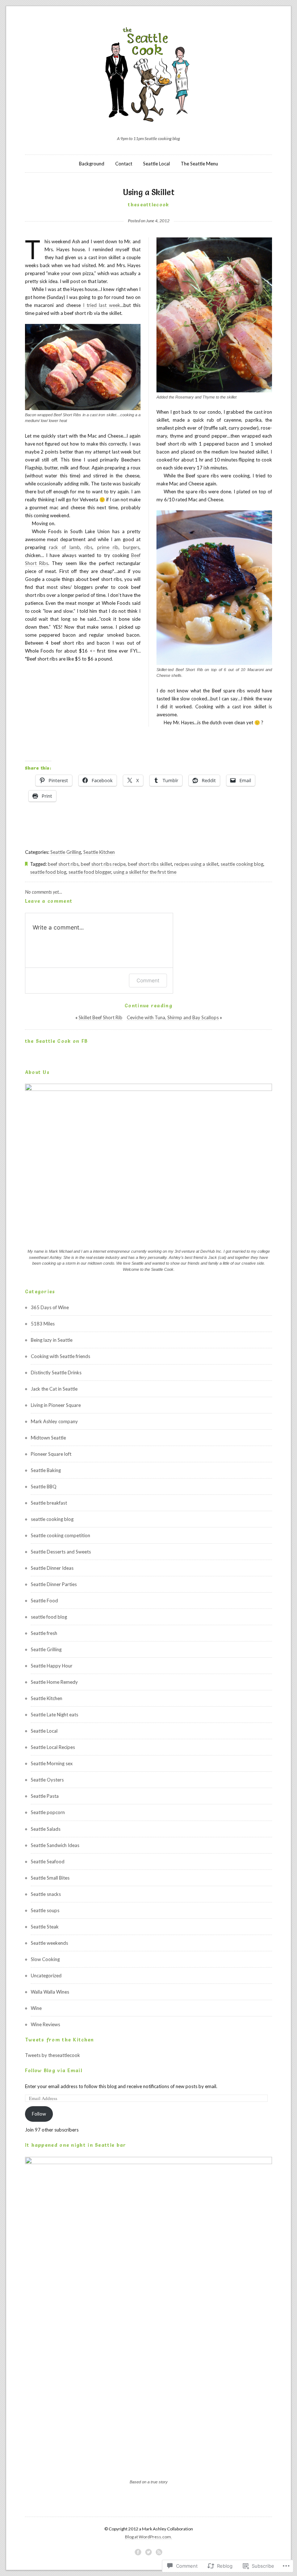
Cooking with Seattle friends (60, 1356)
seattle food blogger (90, 872)
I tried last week (102, 305)
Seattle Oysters (47, 1780)
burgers (131, 547)
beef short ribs (63, 864)
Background (92, 164)
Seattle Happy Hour (52, 1666)
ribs (88, 547)
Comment (148, 980)
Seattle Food (44, 1601)
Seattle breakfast (49, 1503)
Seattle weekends (49, 1943)
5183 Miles (43, 1324)
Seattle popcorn (48, 1812)
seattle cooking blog (242, 864)
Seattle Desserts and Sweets (61, 1552)
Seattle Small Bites (50, 1878)
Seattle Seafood (48, 1862)
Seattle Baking (46, 1470)
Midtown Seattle (48, 1438)
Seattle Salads (46, 1829)
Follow (39, 2114)
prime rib (108, 547)
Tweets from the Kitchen (60, 2040)
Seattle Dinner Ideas (52, 1568)
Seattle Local (156, 164)
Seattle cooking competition (60, 1535)
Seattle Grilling (66, 852)
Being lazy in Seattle (52, 1340)
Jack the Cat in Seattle (54, 1389)
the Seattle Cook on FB (57, 1041)
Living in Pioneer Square (56, 1405)
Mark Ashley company (54, 1421)
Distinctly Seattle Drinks (56, 1373)
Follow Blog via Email (54, 2070)
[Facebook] (138, 2552)
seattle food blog (48, 872)
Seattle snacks (46, 1894)
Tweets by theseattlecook (53, 2055)
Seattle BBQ (44, 1487)
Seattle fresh (44, 1633)
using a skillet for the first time (145, 872)
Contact (124, 164)
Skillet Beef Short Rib (101, 1017)
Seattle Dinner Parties (54, 1584)
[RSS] (159, 2552)
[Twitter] (148, 2552)
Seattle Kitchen (99, 852)
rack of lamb (64, 547)
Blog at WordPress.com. (148, 2537)
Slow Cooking (45, 1959)
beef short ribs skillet (150, 864)
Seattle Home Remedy (54, 1682)
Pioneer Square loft (51, 1454)
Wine (36, 2008)
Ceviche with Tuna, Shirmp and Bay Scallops (173, 1017)
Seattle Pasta (45, 1796)
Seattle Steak (45, 1927)
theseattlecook (148, 205)
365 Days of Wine (50, 1307)
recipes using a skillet (196, 864)
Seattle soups (45, 1910)
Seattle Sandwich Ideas (55, 1845)
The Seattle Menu (199, 164)
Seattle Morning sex (52, 1763)
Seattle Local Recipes (53, 1747)
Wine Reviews (45, 2024)
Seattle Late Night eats (55, 1715)
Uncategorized (46, 1976)
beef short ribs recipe (103, 864)
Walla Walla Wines (50, 1992)
